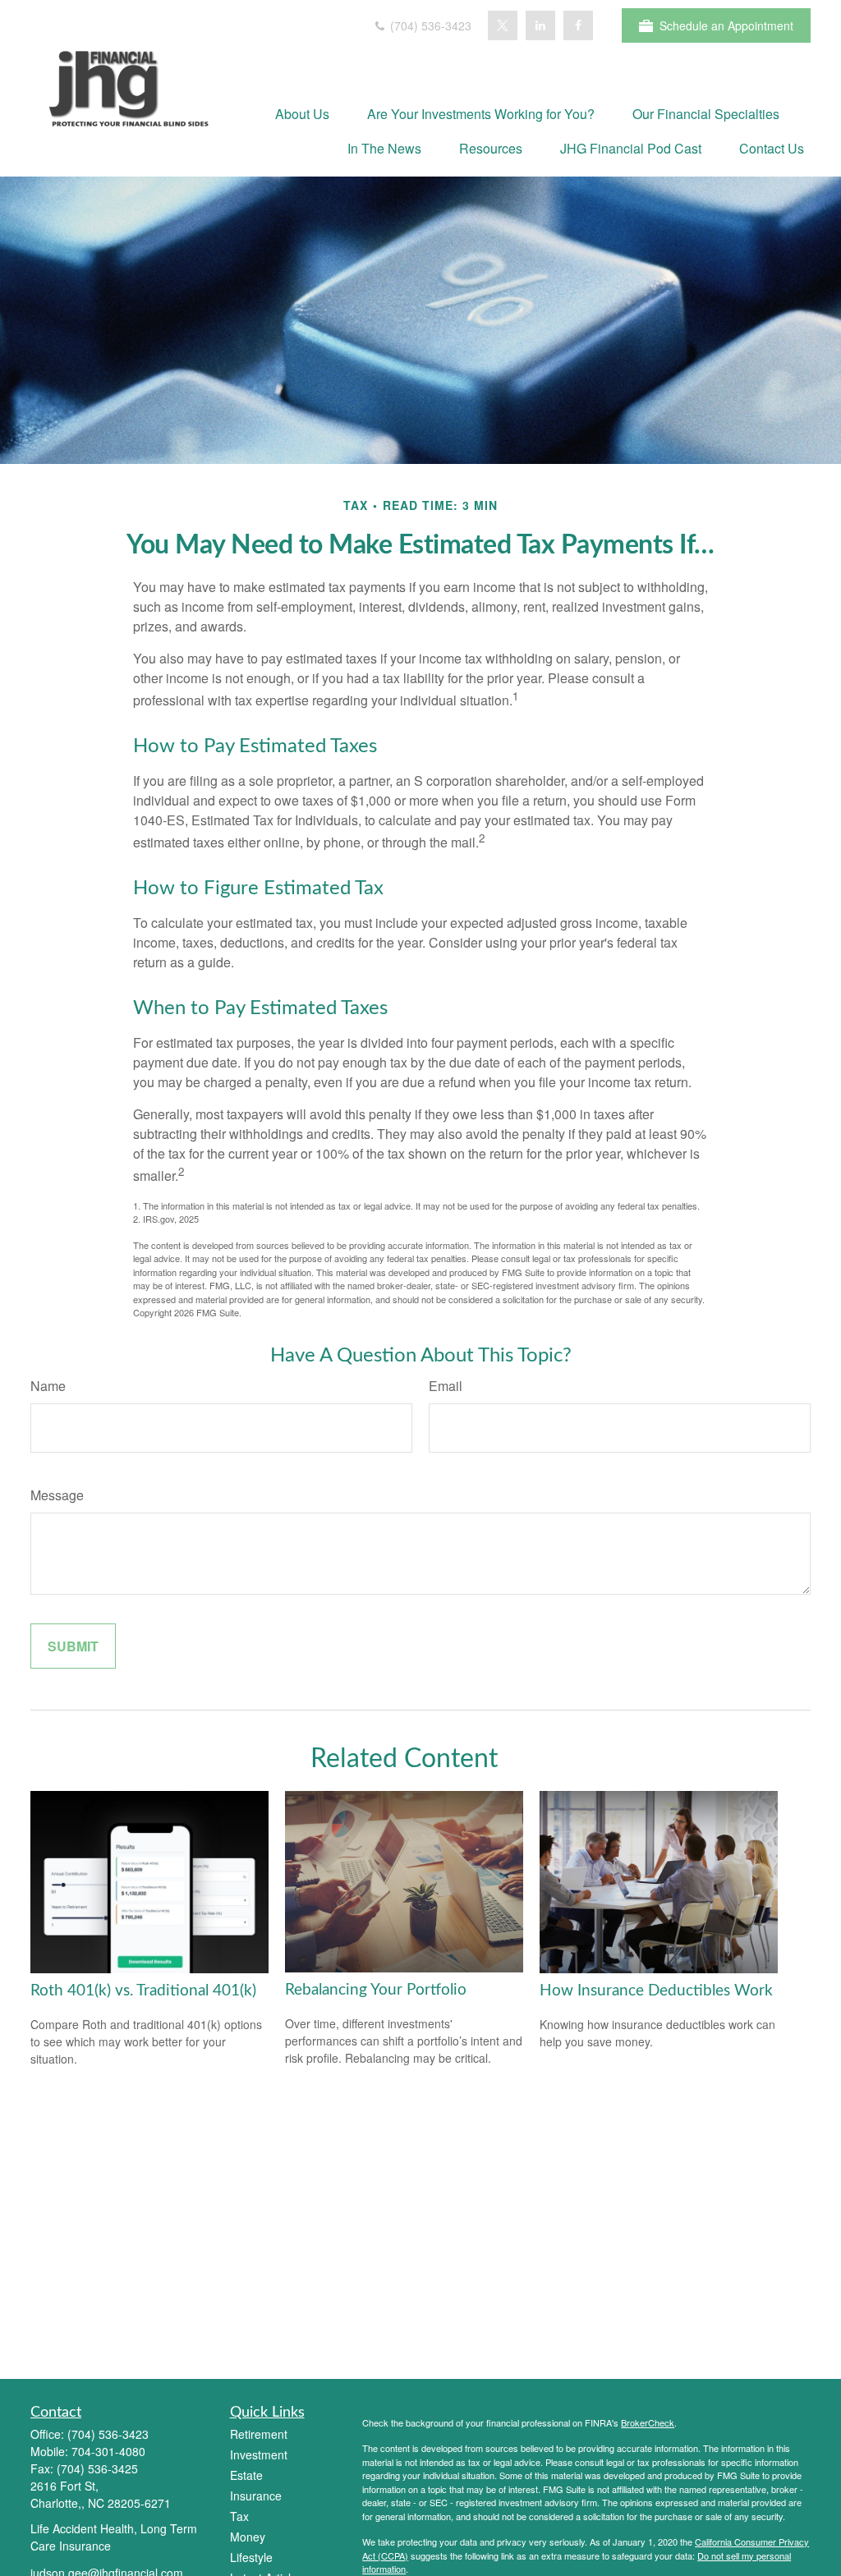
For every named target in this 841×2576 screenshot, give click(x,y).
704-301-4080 (108, 2451)
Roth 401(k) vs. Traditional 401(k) (143, 1991)
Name (48, 1386)
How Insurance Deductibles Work (656, 1991)
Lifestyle (251, 2557)
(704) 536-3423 (429, 25)
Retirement (259, 2434)
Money (248, 2537)
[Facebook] (578, 25)
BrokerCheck (648, 2422)
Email (446, 1386)
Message (57, 1495)
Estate (246, 2475)
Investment (259, 2454)
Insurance (256, 2496)
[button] (302, 113)
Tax (239, 2516)
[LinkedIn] (540, 25)
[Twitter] (503, 25)
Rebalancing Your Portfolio (376, 1990)
